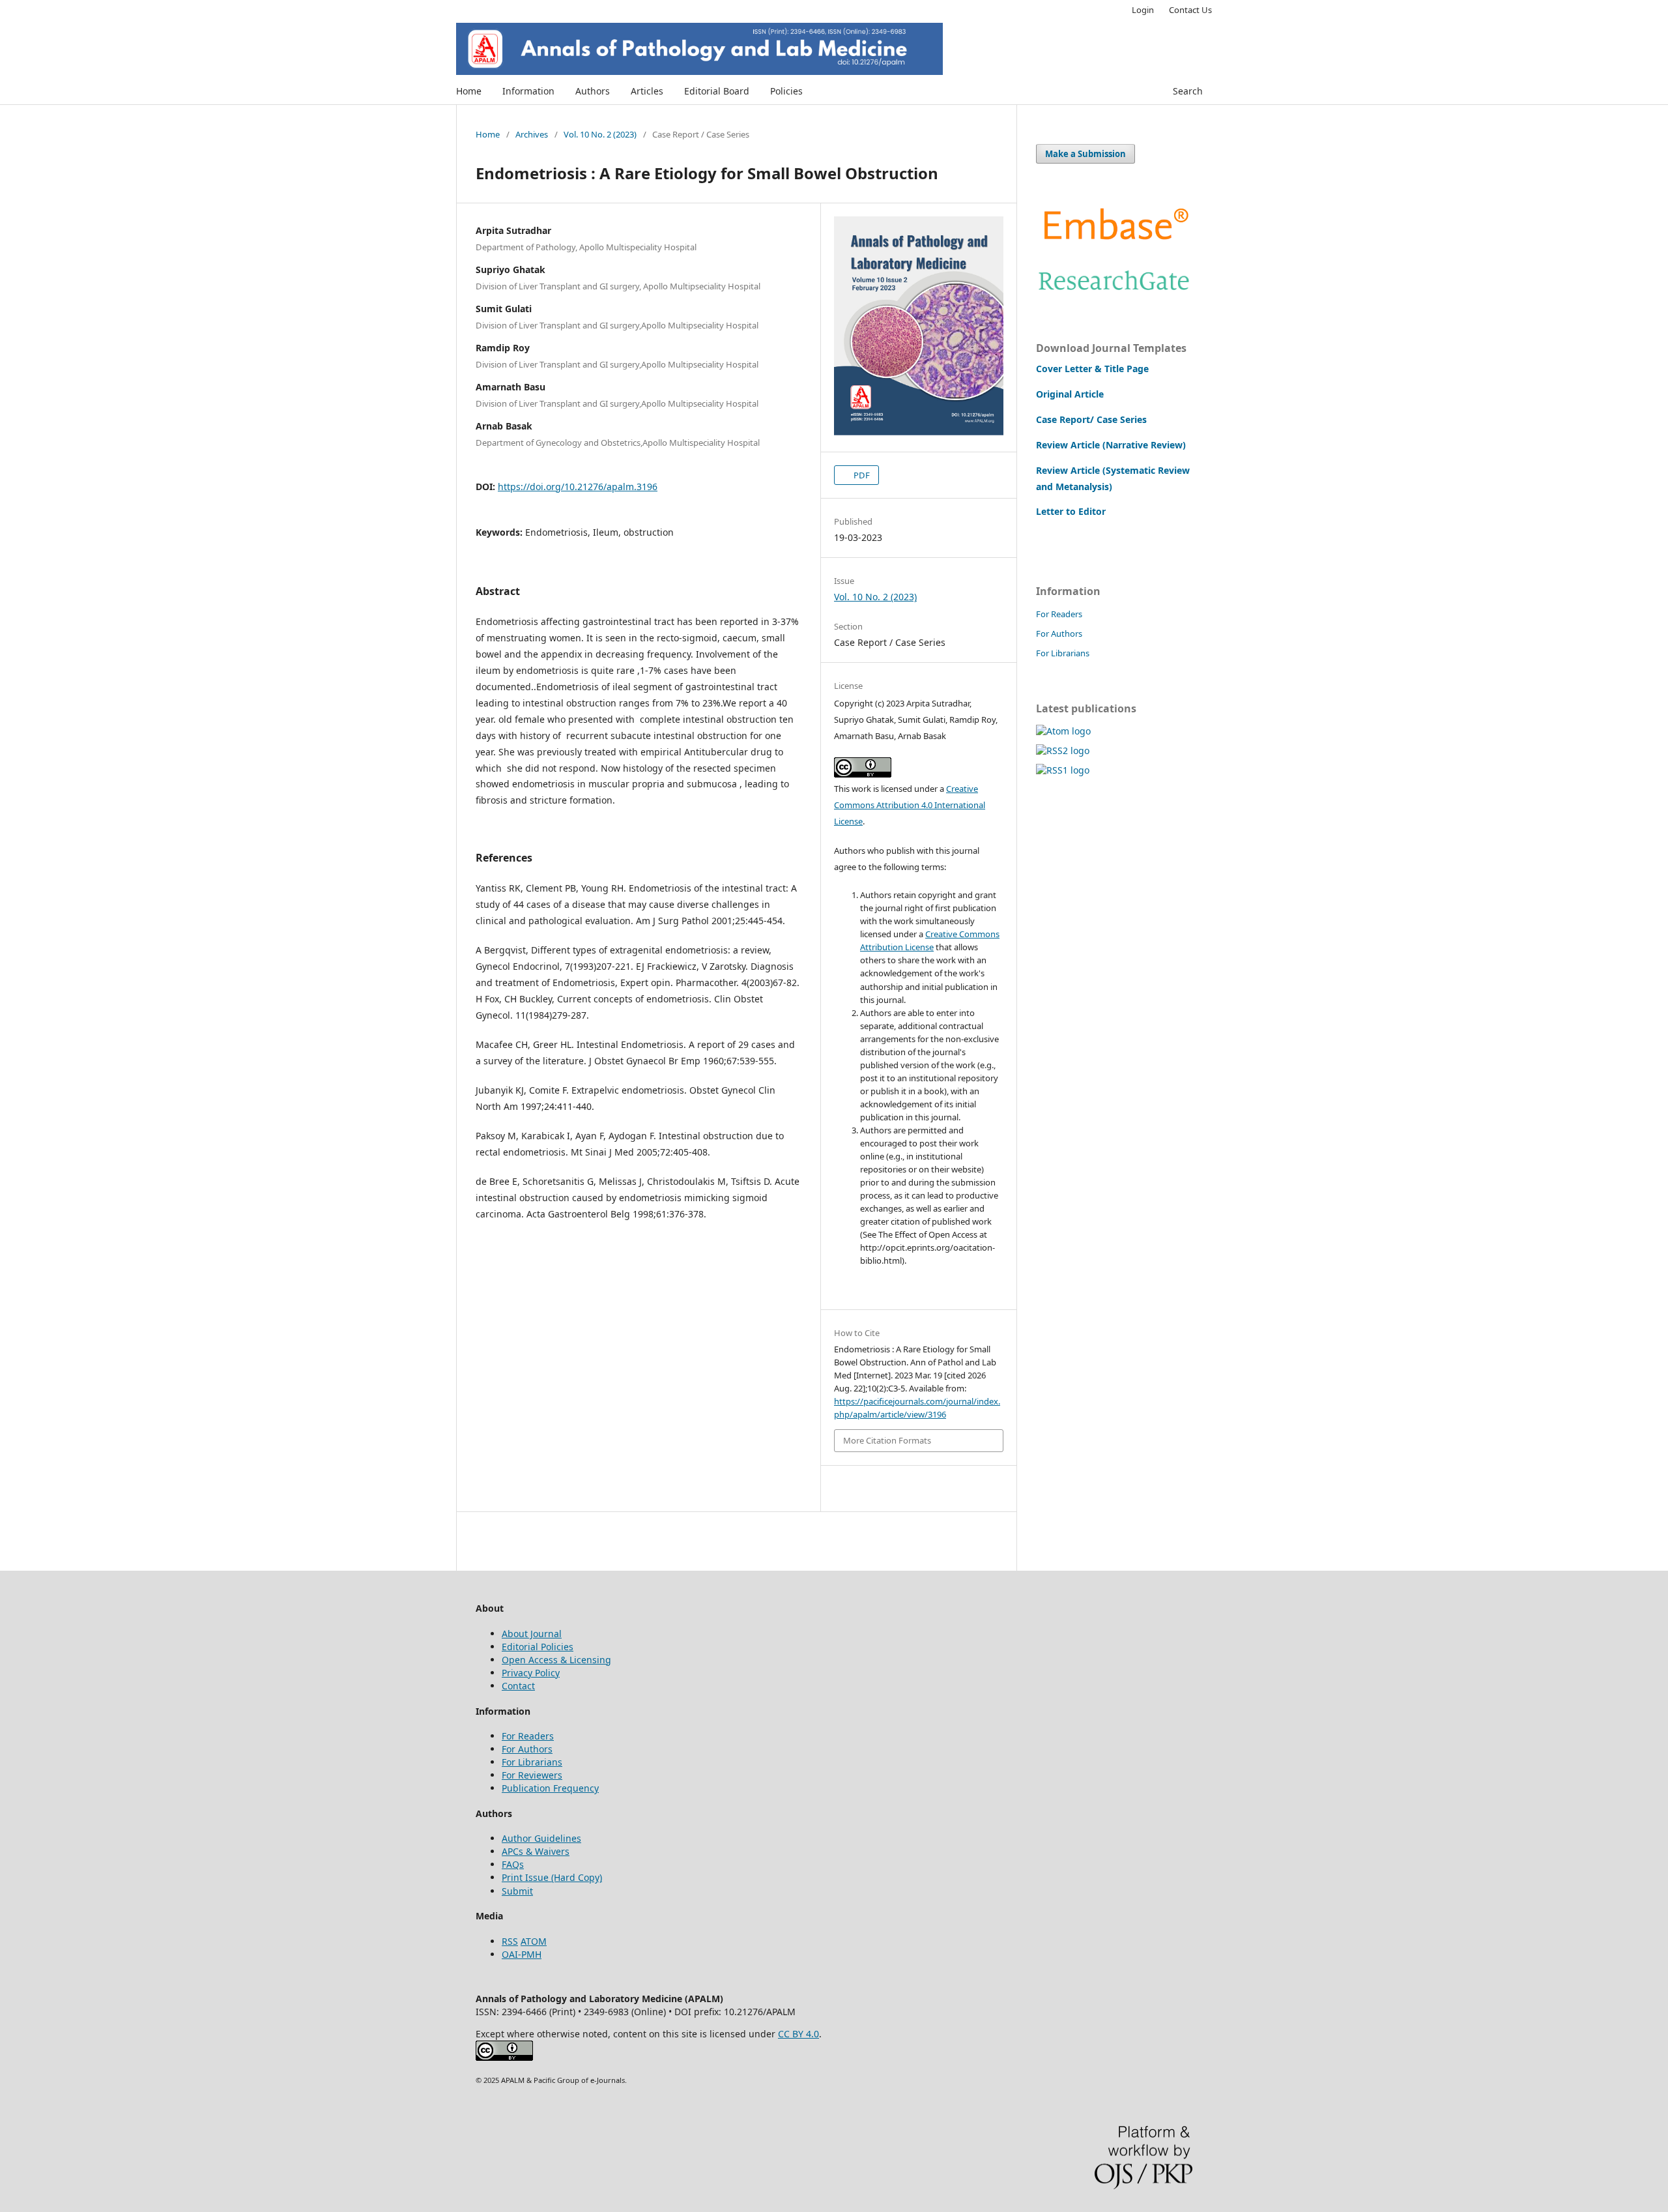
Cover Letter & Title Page (1092, 369)
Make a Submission (1086, 154)
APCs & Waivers (536, 1851)
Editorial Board (717, 91)
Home (469, 91)
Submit (517, 1891)
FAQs (513, 1864)
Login (1143, 10)
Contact (518, 1686)
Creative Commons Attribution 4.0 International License (910, 805)
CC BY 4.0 (798, 2034)
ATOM (534, 1941)
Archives (532, 134)
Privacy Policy (531, 1673)
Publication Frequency (550, 1788)
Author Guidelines (541, 1838)
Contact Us (1190, 10)
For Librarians (1063, 653)
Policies (786, 91)
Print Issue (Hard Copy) (552, 1877)
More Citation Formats (887, 1440)
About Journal (532, 1634)
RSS (510, 1941)
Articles (647, 91)
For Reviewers (532, 1775)
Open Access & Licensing (556, 1660)
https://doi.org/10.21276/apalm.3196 (578, 487)
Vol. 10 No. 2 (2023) (600, 134)
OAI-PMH (522, 1954)
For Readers (1059, 614)
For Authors (1059, 633)
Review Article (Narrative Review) (1111, 445)
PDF (861, 475)
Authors (593, 91)
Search (1188, 91)
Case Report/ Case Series (1091, 419)
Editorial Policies (538, 1647)
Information (528, 91)
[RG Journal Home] (1114, 294)
